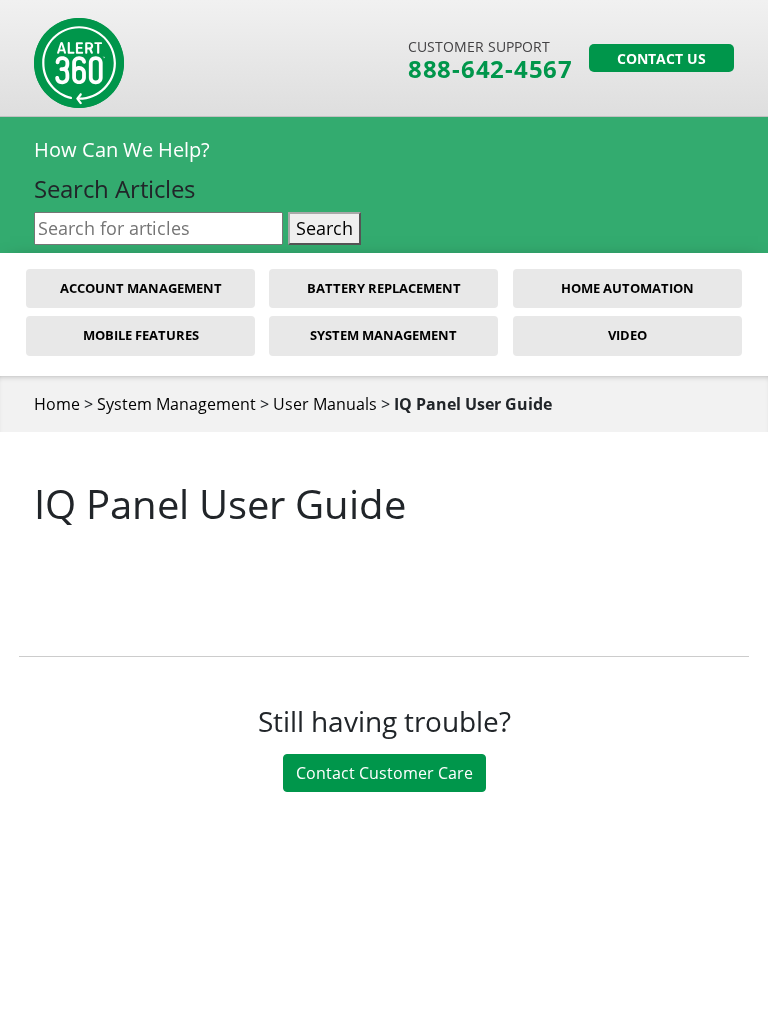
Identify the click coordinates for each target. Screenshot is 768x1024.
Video (627, 335)
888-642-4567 (490, 69)
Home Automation (627, 288)
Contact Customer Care (384, 773)
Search (324, 228)
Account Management (141, 288)
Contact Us (661, 58)
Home (57, 404)
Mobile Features (141, 335)
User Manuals (325, 404)
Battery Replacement (384, 288)
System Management (383, 335)
